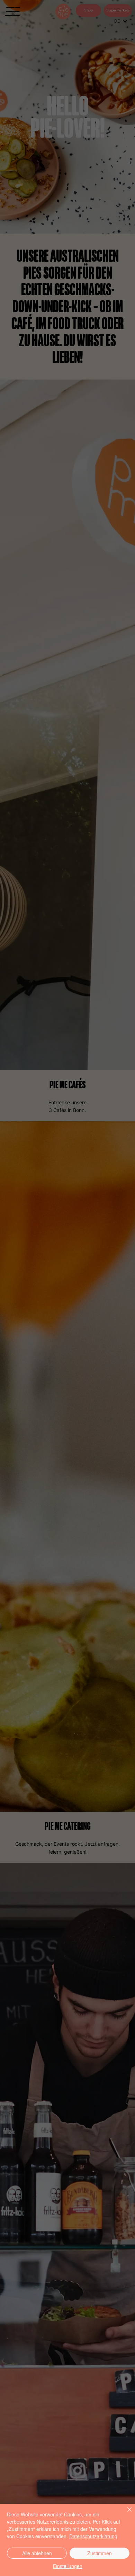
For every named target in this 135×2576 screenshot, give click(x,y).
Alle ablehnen (37, 2553)
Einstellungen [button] (68, 2566)
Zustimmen (100, 2553)
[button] (112, 1245)
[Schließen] (125, 2514)
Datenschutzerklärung (93, 2536)
